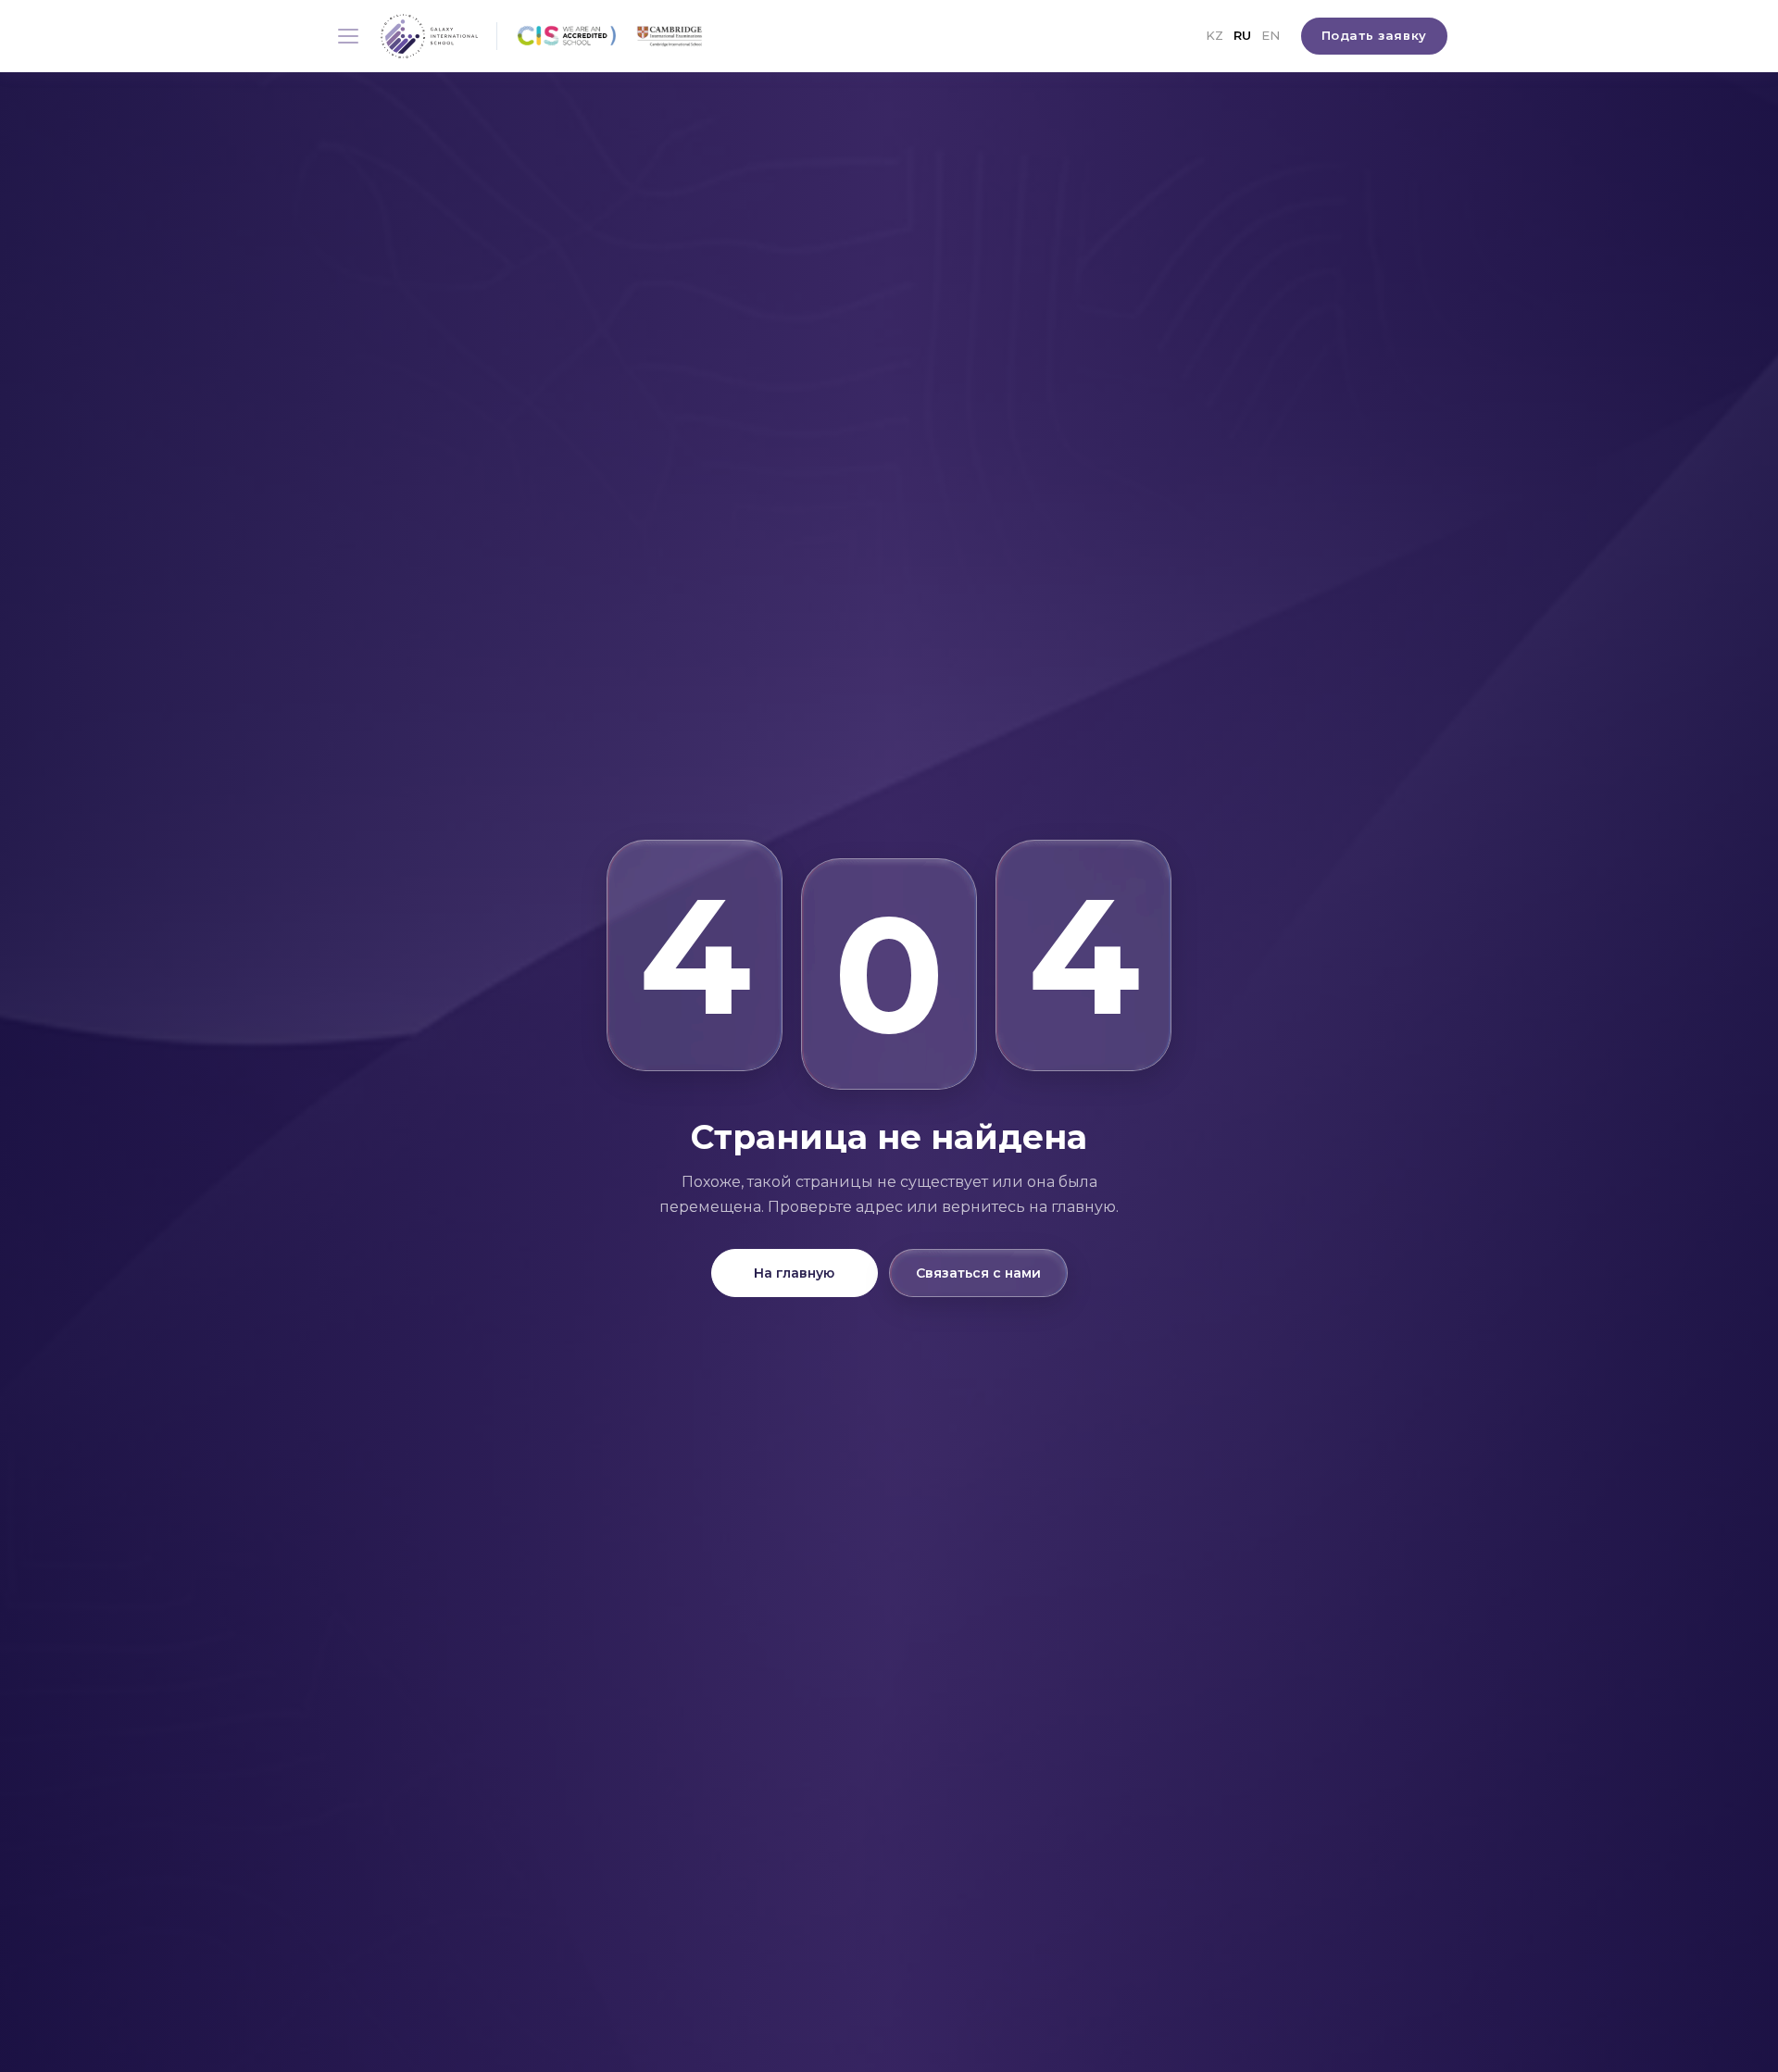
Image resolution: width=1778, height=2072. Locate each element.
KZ (1215, 35)
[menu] (348, 36)
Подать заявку (1374, 35)
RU (1242, 35)
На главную (794, 1273)
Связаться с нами (978, 1273)
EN (1271, 35)
